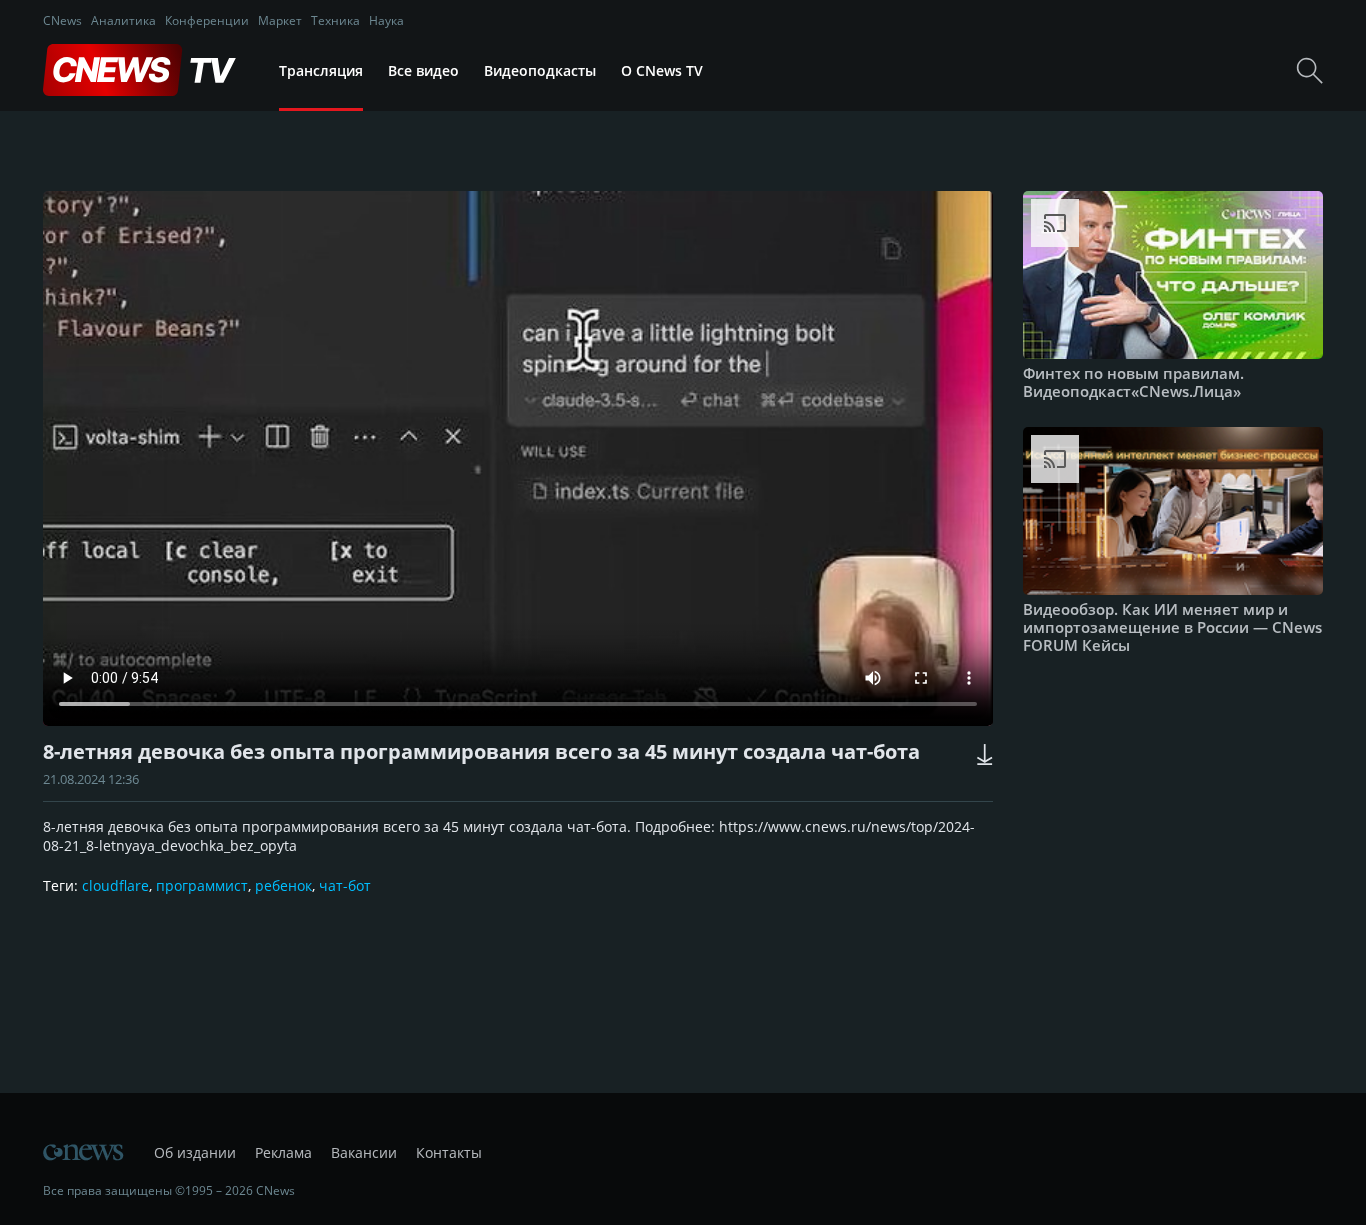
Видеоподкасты (540, 70)
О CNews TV (662, 70)
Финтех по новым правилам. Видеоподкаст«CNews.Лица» (1133, 382)
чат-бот (345, 885)
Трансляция (321, 70)
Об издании (195, 1152)
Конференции (207, 20)
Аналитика (123, 20)
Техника (335, 20)
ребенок (283, 885)
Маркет (280, 20)
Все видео (423, 70)
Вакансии (364, 1152)
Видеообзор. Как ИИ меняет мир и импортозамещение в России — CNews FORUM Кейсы (1172, 627)
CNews (62, 20)
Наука (386, 20)
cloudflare (115, 885)
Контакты (449, 1152)
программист (202, 885)
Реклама (283, 1152)
